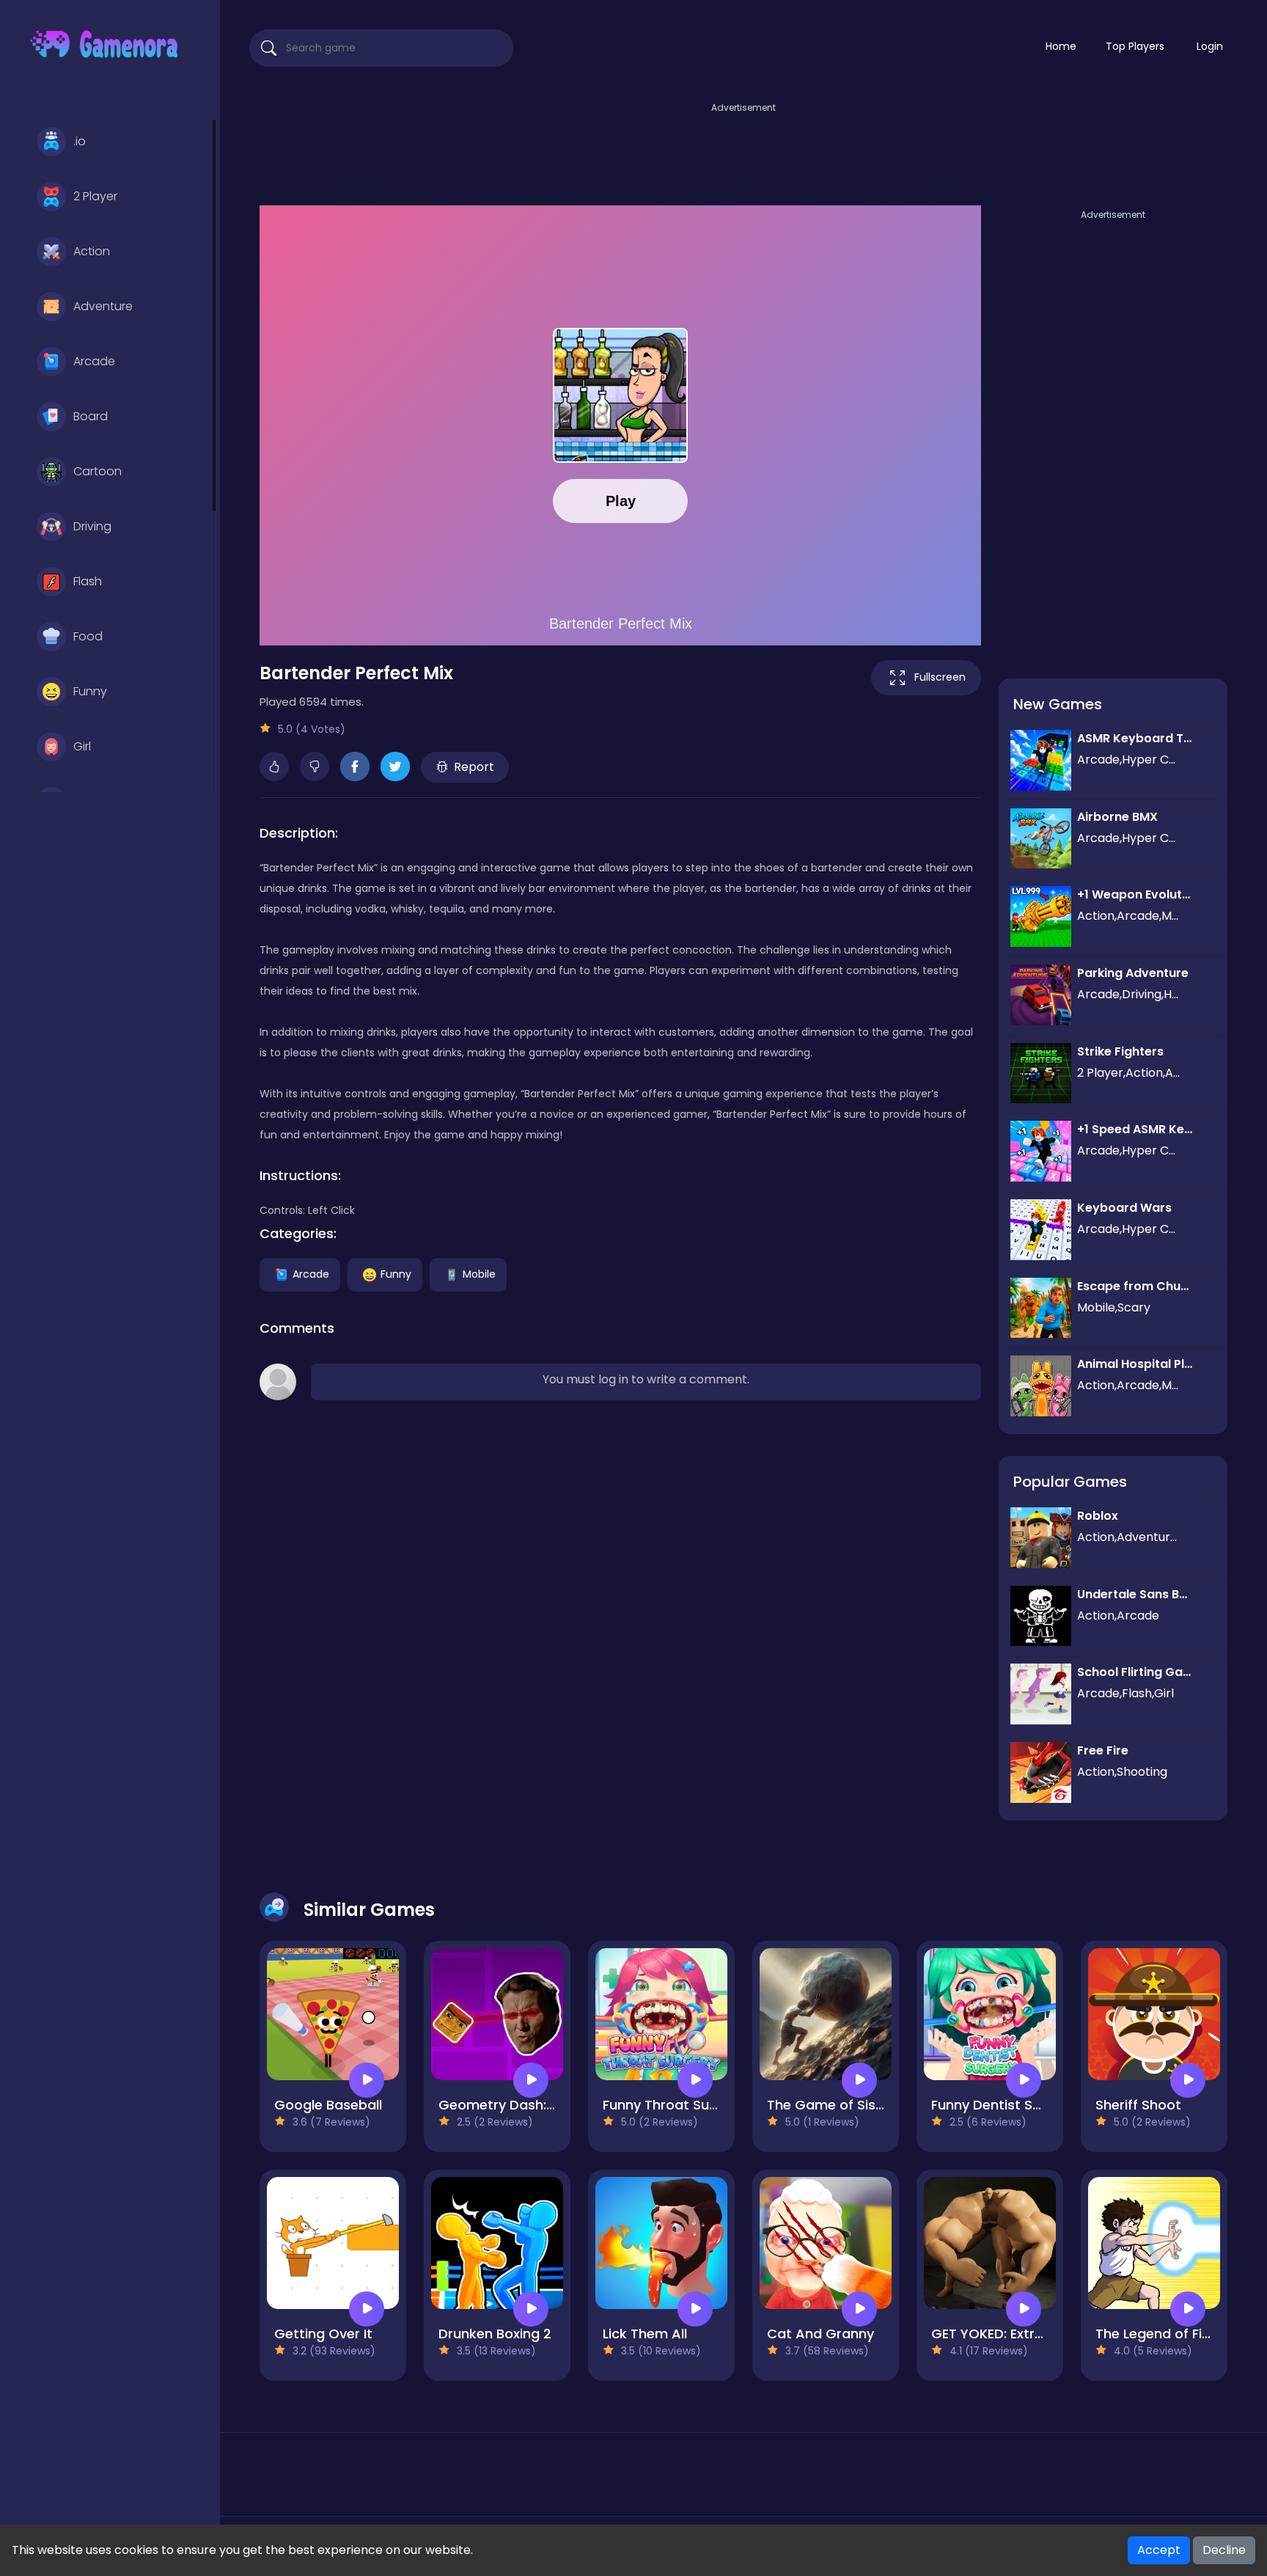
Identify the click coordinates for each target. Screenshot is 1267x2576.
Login (1210, 46)
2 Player (95, 196)
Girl (82, 746)
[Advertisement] (743, 149)
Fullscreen (940, 677)
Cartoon (98, 471)
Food (88, 636)
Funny (90, 691)
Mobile (479, 1273)
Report (474, 767)
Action (92, 251)
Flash (88, 581)
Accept (1159, 2550)
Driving (92, 526)
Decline (1224, 2550)
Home (1061, 46)
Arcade (94, 361)
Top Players (1135, 46)
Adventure (103, 306)
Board (91, 416)
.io (80, 141)
